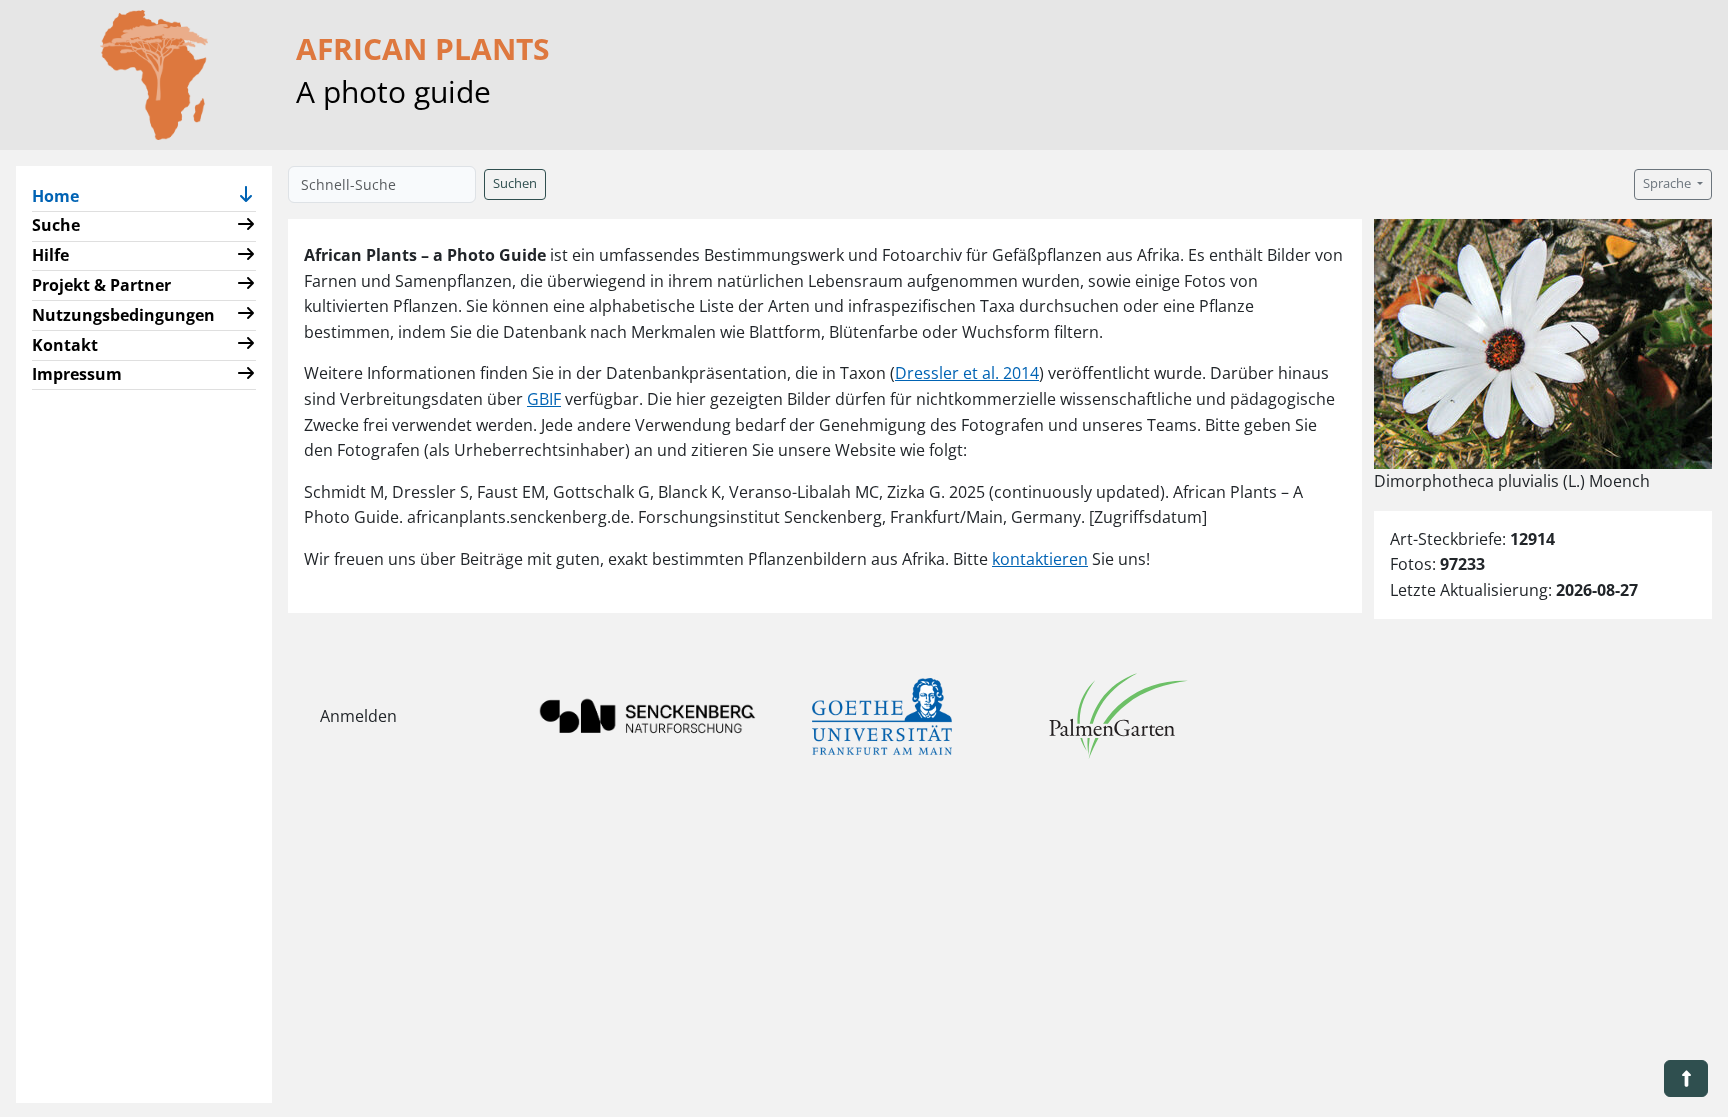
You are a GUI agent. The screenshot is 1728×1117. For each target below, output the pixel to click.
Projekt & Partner (101, 285)
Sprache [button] (1668, 183)
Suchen (515, 183)
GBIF (544, 399)
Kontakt (65, 345)
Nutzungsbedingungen (123, 315)
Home (63, 195)
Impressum (77, 374)
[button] (246, 196)
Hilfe (50, 255)
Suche (56, 225)
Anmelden (358, 716)
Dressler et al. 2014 (967, 373)
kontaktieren (1040, 559)
